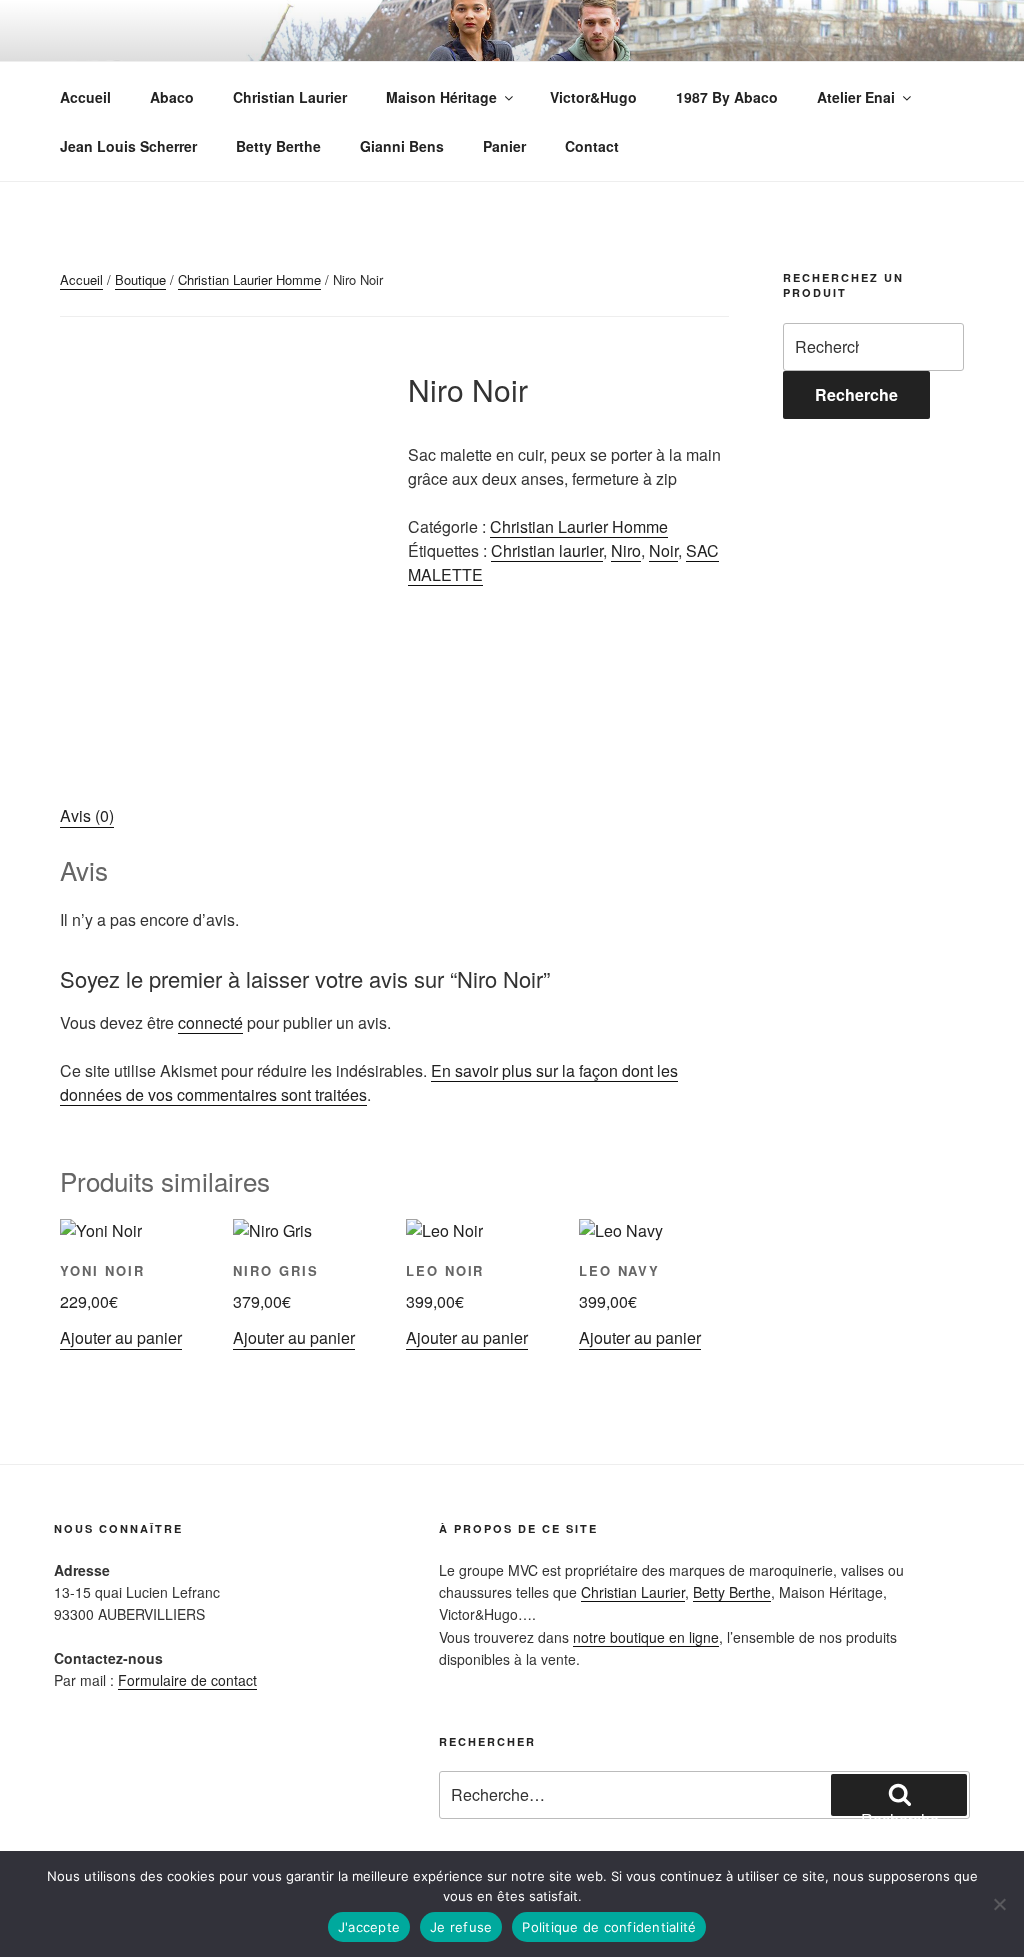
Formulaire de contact (187, 1680)
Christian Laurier (290, 97)
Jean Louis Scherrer (128, 146)
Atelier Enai (856, 97)
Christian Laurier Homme (249, 279)
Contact (592, 146)
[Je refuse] (999, 1904)
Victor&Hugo (593, 97)
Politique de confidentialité (609, 1927)
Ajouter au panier (121, 1337)
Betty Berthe (278, 146)
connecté (210, 1022)
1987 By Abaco (727, 97)
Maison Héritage (441, 97)
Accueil (85, 97)
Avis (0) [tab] (87, 815)
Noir (663, 550)
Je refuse (461, 1927)
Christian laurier (547, 550)
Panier (504, 146)
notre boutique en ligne (646, 1637)
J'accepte (369, 1927)
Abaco (172, 97)
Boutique (140, 279)
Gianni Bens (402, 146)
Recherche (856, 394)
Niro (626, 550)
